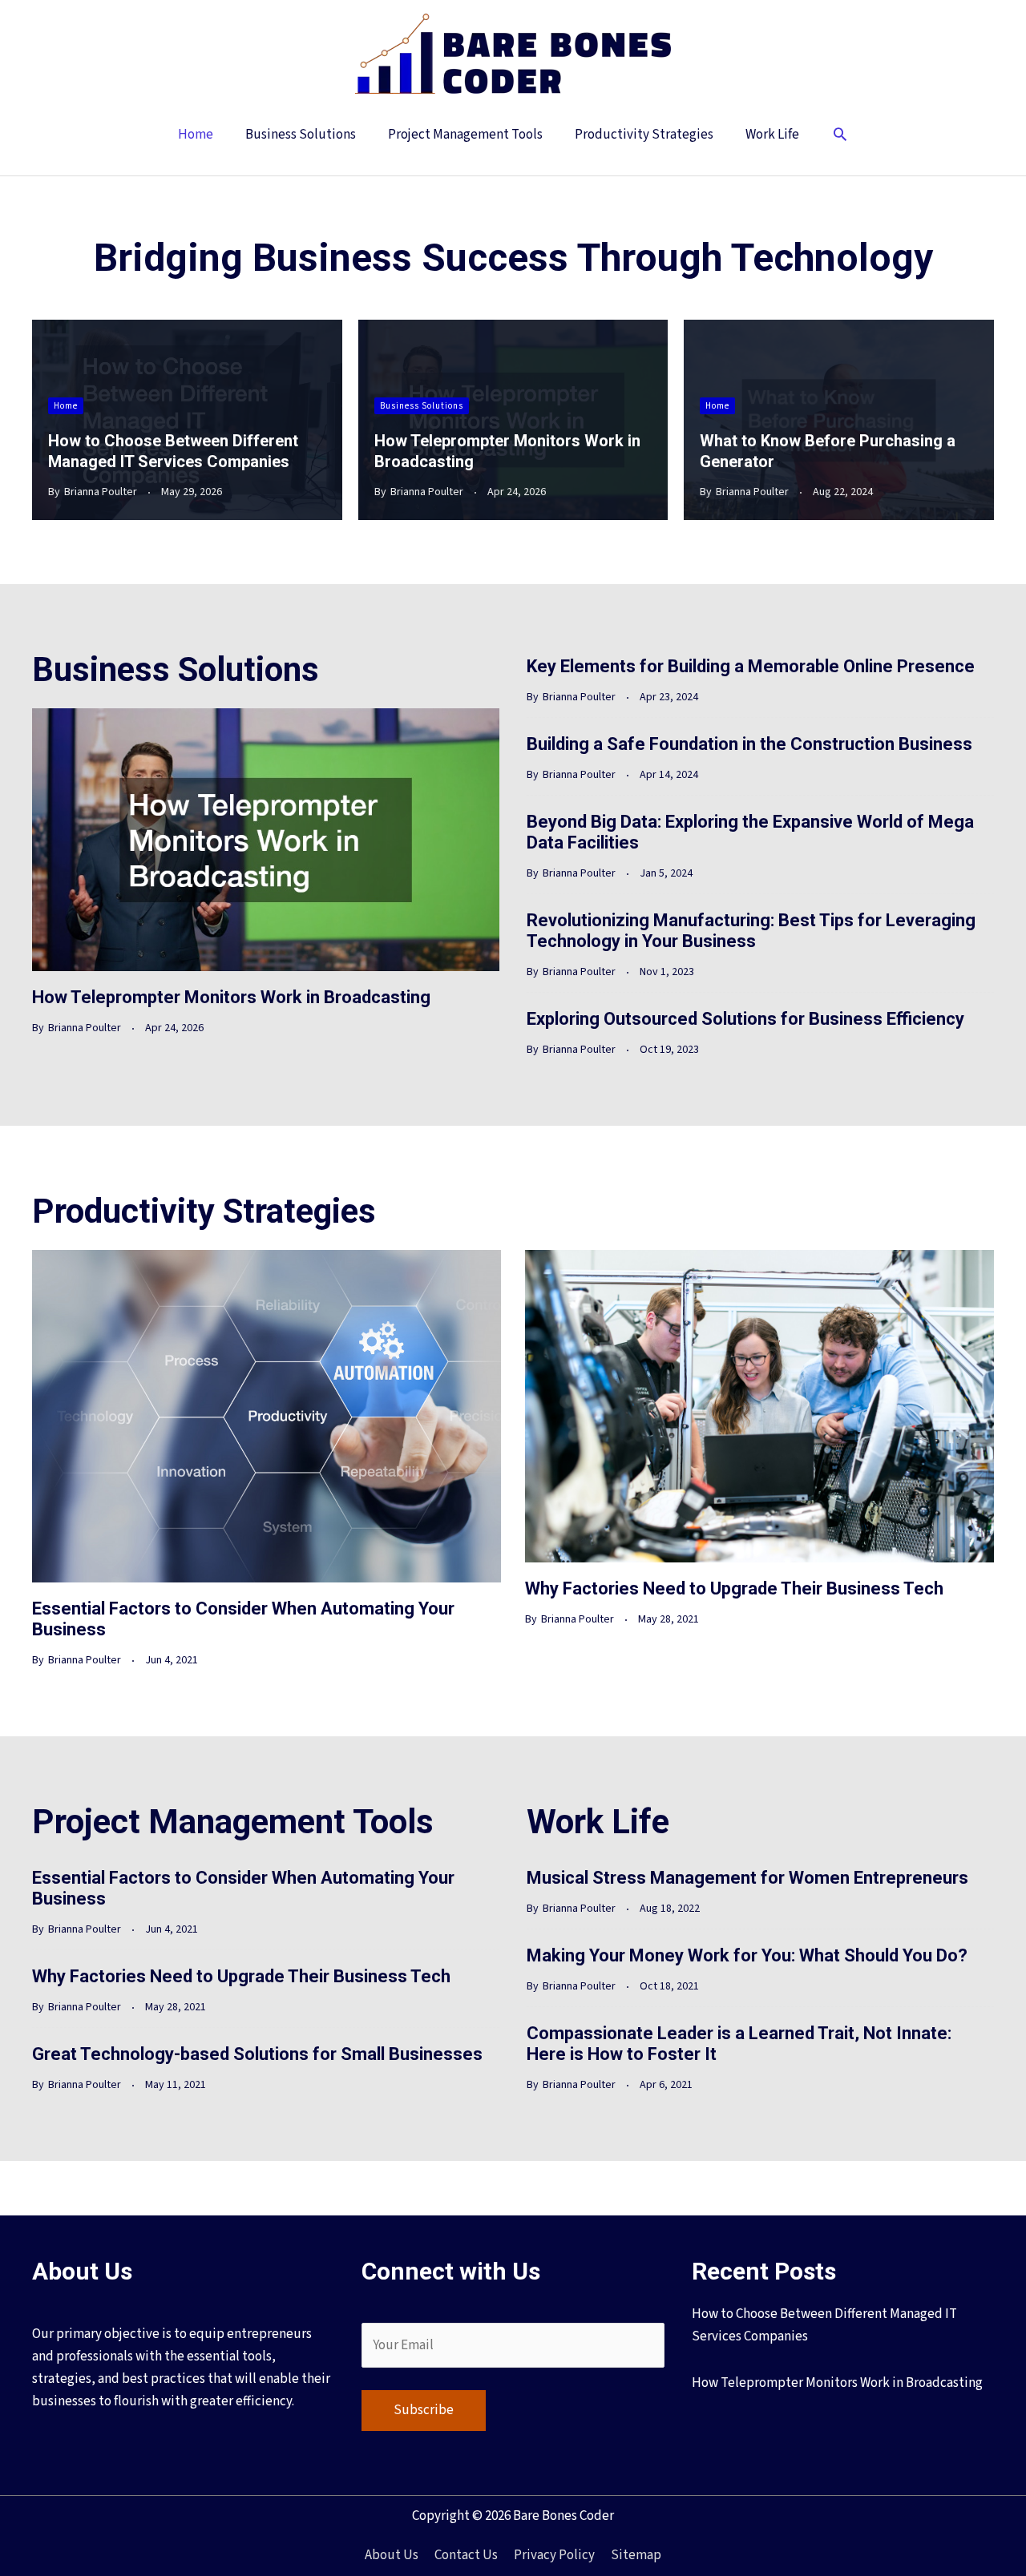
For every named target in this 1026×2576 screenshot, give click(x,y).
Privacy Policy (554, 2555)
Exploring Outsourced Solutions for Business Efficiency (745, 1019)
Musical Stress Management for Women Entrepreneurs (747, 1878)
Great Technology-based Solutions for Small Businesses (257, 2054)
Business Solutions (422, 406)
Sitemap (636, 2555)
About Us (392, 2555)
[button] (840, 136)
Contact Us (466, 2555)
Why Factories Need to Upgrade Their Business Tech (734, 1588)
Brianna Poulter (101, 492)
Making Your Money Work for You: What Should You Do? (747, 1955)
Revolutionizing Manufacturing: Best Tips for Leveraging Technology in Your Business (751, 931)
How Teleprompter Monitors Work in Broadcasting (231, 997)
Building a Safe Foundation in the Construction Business (749, 744)
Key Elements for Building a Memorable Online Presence (751, 666)
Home (66, 406)
